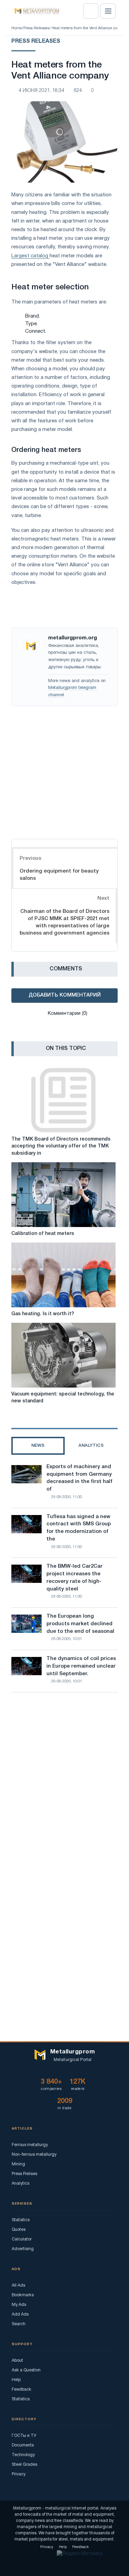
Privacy (19, 2474)
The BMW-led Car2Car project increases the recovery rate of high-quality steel (74, 1578)
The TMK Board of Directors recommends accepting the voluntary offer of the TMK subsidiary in (61, 1146)
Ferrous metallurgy (30, 2145)
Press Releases (36, 28)
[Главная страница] (35, 11)
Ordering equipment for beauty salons (59, 875)
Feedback (21, 2389)
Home (17, 28)
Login (91, 11)
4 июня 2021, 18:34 (41, 91)
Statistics (21, 2220)
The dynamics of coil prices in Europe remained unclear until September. (81, 1666)
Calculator (22, 2239)
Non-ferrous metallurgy (34, 2155)
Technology (23, 2455)
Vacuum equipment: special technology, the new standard (63, 1398)
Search (19, 2324)
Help (16, 2380)
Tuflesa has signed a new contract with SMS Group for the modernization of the (79, 1528)
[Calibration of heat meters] (63, 1195)
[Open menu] (108, 11)
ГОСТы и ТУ (24, 2436)
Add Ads (20, 2314)
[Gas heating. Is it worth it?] (63, 1275)
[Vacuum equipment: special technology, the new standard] (63, 1355)
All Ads (18, 2285)
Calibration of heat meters (43, 1234)
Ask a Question (26, 2370)
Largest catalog (30, 256)
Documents (23, 2445)
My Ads (19, 2305)
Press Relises (24, 2174)
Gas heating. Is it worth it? (43, 1314)
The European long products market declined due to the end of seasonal (80, 1624)
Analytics (20, 2183)
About (17, 2361)
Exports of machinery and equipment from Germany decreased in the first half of (79, 1478)
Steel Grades (24, 2465)
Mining (18, 2164)
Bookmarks (23, 2295)
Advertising (23, 2249)
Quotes (19, 2230)
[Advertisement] (64, 771)
